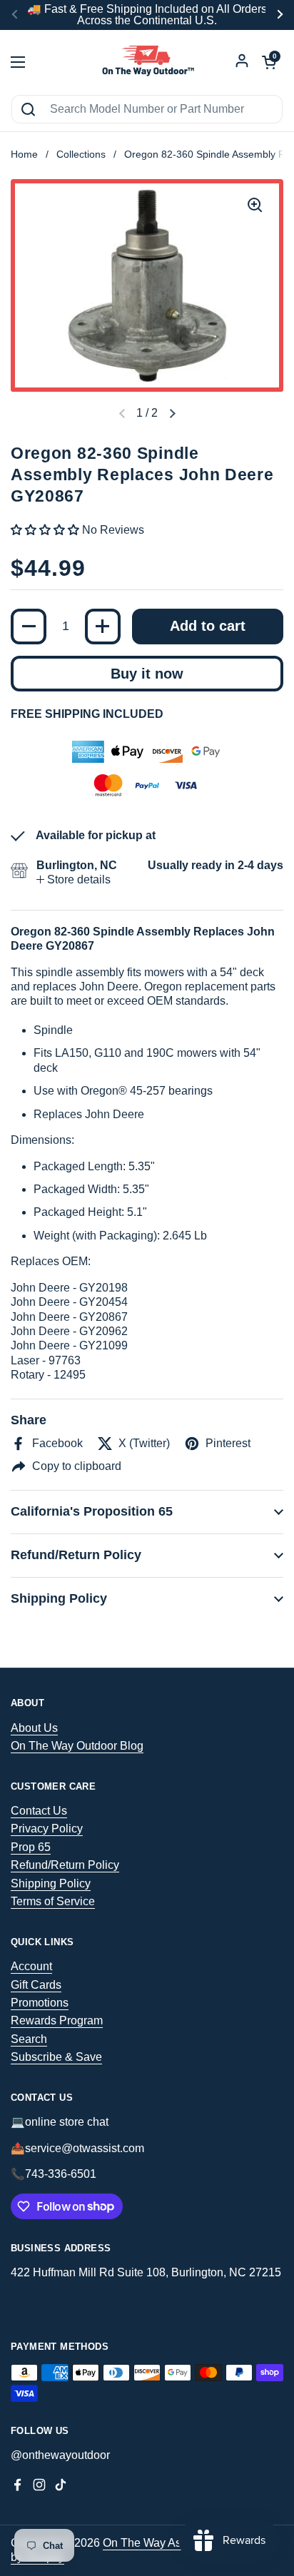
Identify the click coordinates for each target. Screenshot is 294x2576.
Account (31, 1966)
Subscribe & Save (56, 2057)
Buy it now (147, 674)
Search (29, 2039)
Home (24, 154)
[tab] (73, 880)
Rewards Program (57, 2020)
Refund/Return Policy (65, 1865)
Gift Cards (36, 1985)
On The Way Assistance (163, 2543)
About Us (34, 1728)
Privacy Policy (47, 1829)
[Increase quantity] (103, 627)
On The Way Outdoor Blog (77, 1746)
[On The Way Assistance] (147, 62)
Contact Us (39, 1811)
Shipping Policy (51, 1883)
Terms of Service (53, 1901)
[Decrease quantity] (29, 627)
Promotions (40, 2003)
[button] (172, 414)
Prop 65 (31, 1847)
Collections (81, 154)
